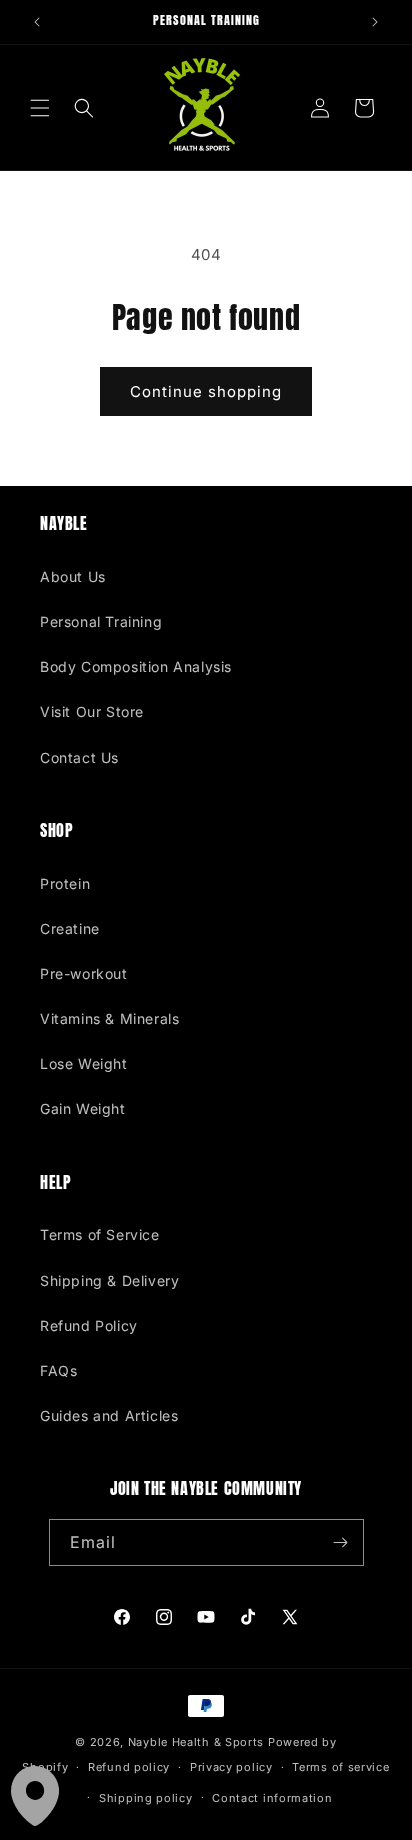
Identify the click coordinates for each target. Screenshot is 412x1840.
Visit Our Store (92, 711)
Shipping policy (146, 1798)
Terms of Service (100, 1234)
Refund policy (129, 1767)
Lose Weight (84, 1063)
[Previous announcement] (37, 22)
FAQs (58, 1370)
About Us (73, 576)
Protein (65, 883)
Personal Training (101, 621)
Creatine (70, 928)
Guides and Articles (109, 1415)
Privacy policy (231, 1767)
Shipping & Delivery (109, 1280)
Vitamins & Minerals (109, 1018)
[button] (40, 108)
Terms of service (340, 1767)
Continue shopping (206, 391)
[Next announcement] (375, 22)
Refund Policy (89, 1325)
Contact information (272, 1798)
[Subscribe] (341, 1542)
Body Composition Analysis (136, 666)
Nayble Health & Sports (196, 1742)
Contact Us (79, 757)
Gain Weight (83, 1108)
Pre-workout (84, 973)
